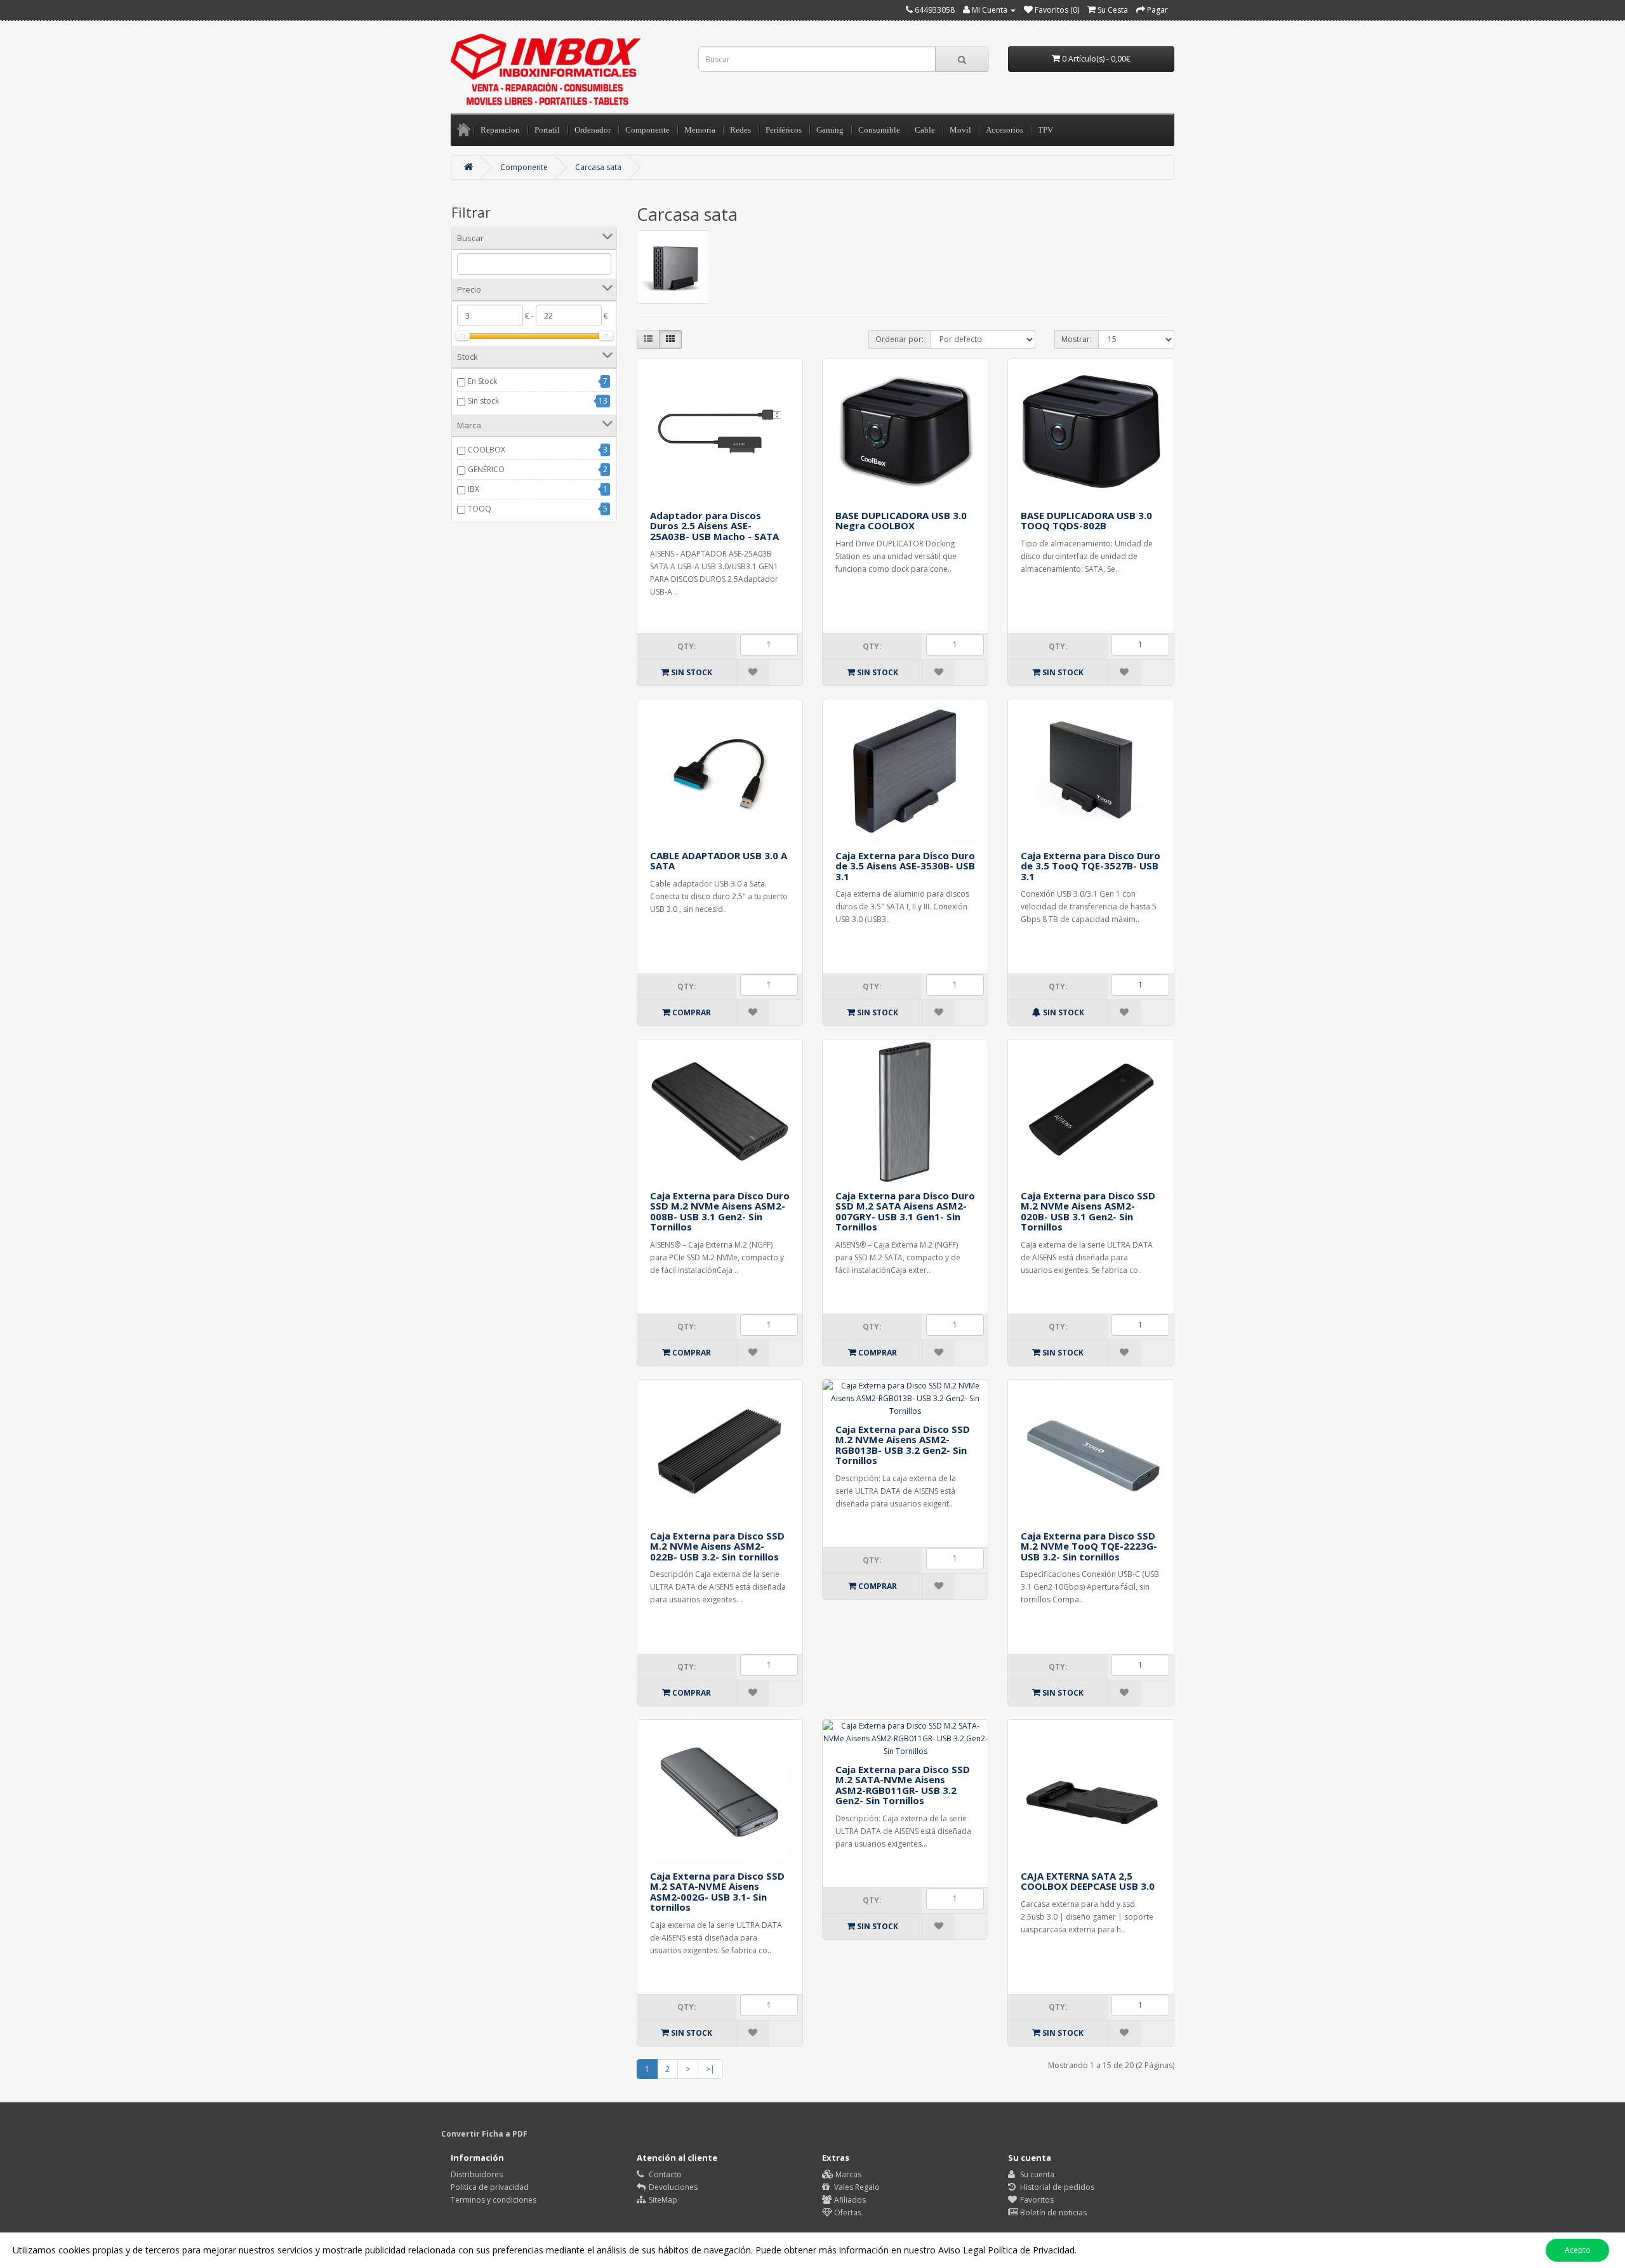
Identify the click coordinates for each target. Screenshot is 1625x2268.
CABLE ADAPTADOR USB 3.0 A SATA (719, 861)
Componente (647, 130)
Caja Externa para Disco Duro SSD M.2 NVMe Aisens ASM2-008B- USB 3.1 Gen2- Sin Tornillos (720, 1211)
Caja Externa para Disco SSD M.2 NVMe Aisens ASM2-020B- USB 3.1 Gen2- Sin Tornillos (1088, 1211)
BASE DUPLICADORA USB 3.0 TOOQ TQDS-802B (1086, 521)
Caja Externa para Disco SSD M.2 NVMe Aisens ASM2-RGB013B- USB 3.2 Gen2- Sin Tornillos (903, 1445)
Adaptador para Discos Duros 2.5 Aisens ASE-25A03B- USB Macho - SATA (714, 526)
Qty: (687, 646)
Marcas (847, 2174)
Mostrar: (1077, 339)
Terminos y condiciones (494, 2200)
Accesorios (1005, 130)
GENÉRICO (486, 469)
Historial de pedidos (1056, 2187)
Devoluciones (672, 2187)
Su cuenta (1036, 2174)
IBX (474, 489)
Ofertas (847, 2212)
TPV (1045, 130)
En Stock (482, 381)
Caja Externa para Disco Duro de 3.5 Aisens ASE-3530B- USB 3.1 (905, 866)
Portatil (547, 130)
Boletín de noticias (1052, 2212)
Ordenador (593, 130)
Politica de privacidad (490, 2187)
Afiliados (849, 2200)
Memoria (700, 130)
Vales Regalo (856, 2187)
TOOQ (480, 509)
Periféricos (784, 130)
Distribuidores (477, 2174)
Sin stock (483, 401)
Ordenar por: (899, 339)
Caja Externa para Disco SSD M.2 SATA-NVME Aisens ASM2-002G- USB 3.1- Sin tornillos (717, 1892)
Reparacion (500, 130)
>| (710, 2069)
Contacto (664, 2174)
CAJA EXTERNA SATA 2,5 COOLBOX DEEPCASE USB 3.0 (1088, 1881)
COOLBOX (487, 450)
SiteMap (662, 2200)
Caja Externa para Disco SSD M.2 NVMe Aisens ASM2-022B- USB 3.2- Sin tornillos (717, 1546)
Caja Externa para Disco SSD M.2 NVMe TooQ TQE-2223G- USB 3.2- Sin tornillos (1089, 1546)
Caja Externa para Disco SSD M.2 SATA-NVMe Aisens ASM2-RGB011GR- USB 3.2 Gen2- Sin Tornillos (903, 1785)
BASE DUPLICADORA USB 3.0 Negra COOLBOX (901, 521)
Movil (960, 130)
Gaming (830, 130)
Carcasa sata (598, 167)
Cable (925, 130)
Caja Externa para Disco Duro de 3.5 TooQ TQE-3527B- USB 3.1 (1091, 866)
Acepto (1578, 2250)
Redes (740, 130)
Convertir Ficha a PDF (484, 2134)
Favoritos (1036, 2200)
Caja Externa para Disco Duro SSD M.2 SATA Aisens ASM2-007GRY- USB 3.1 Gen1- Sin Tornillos (905, 1211)
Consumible (879, 130)
